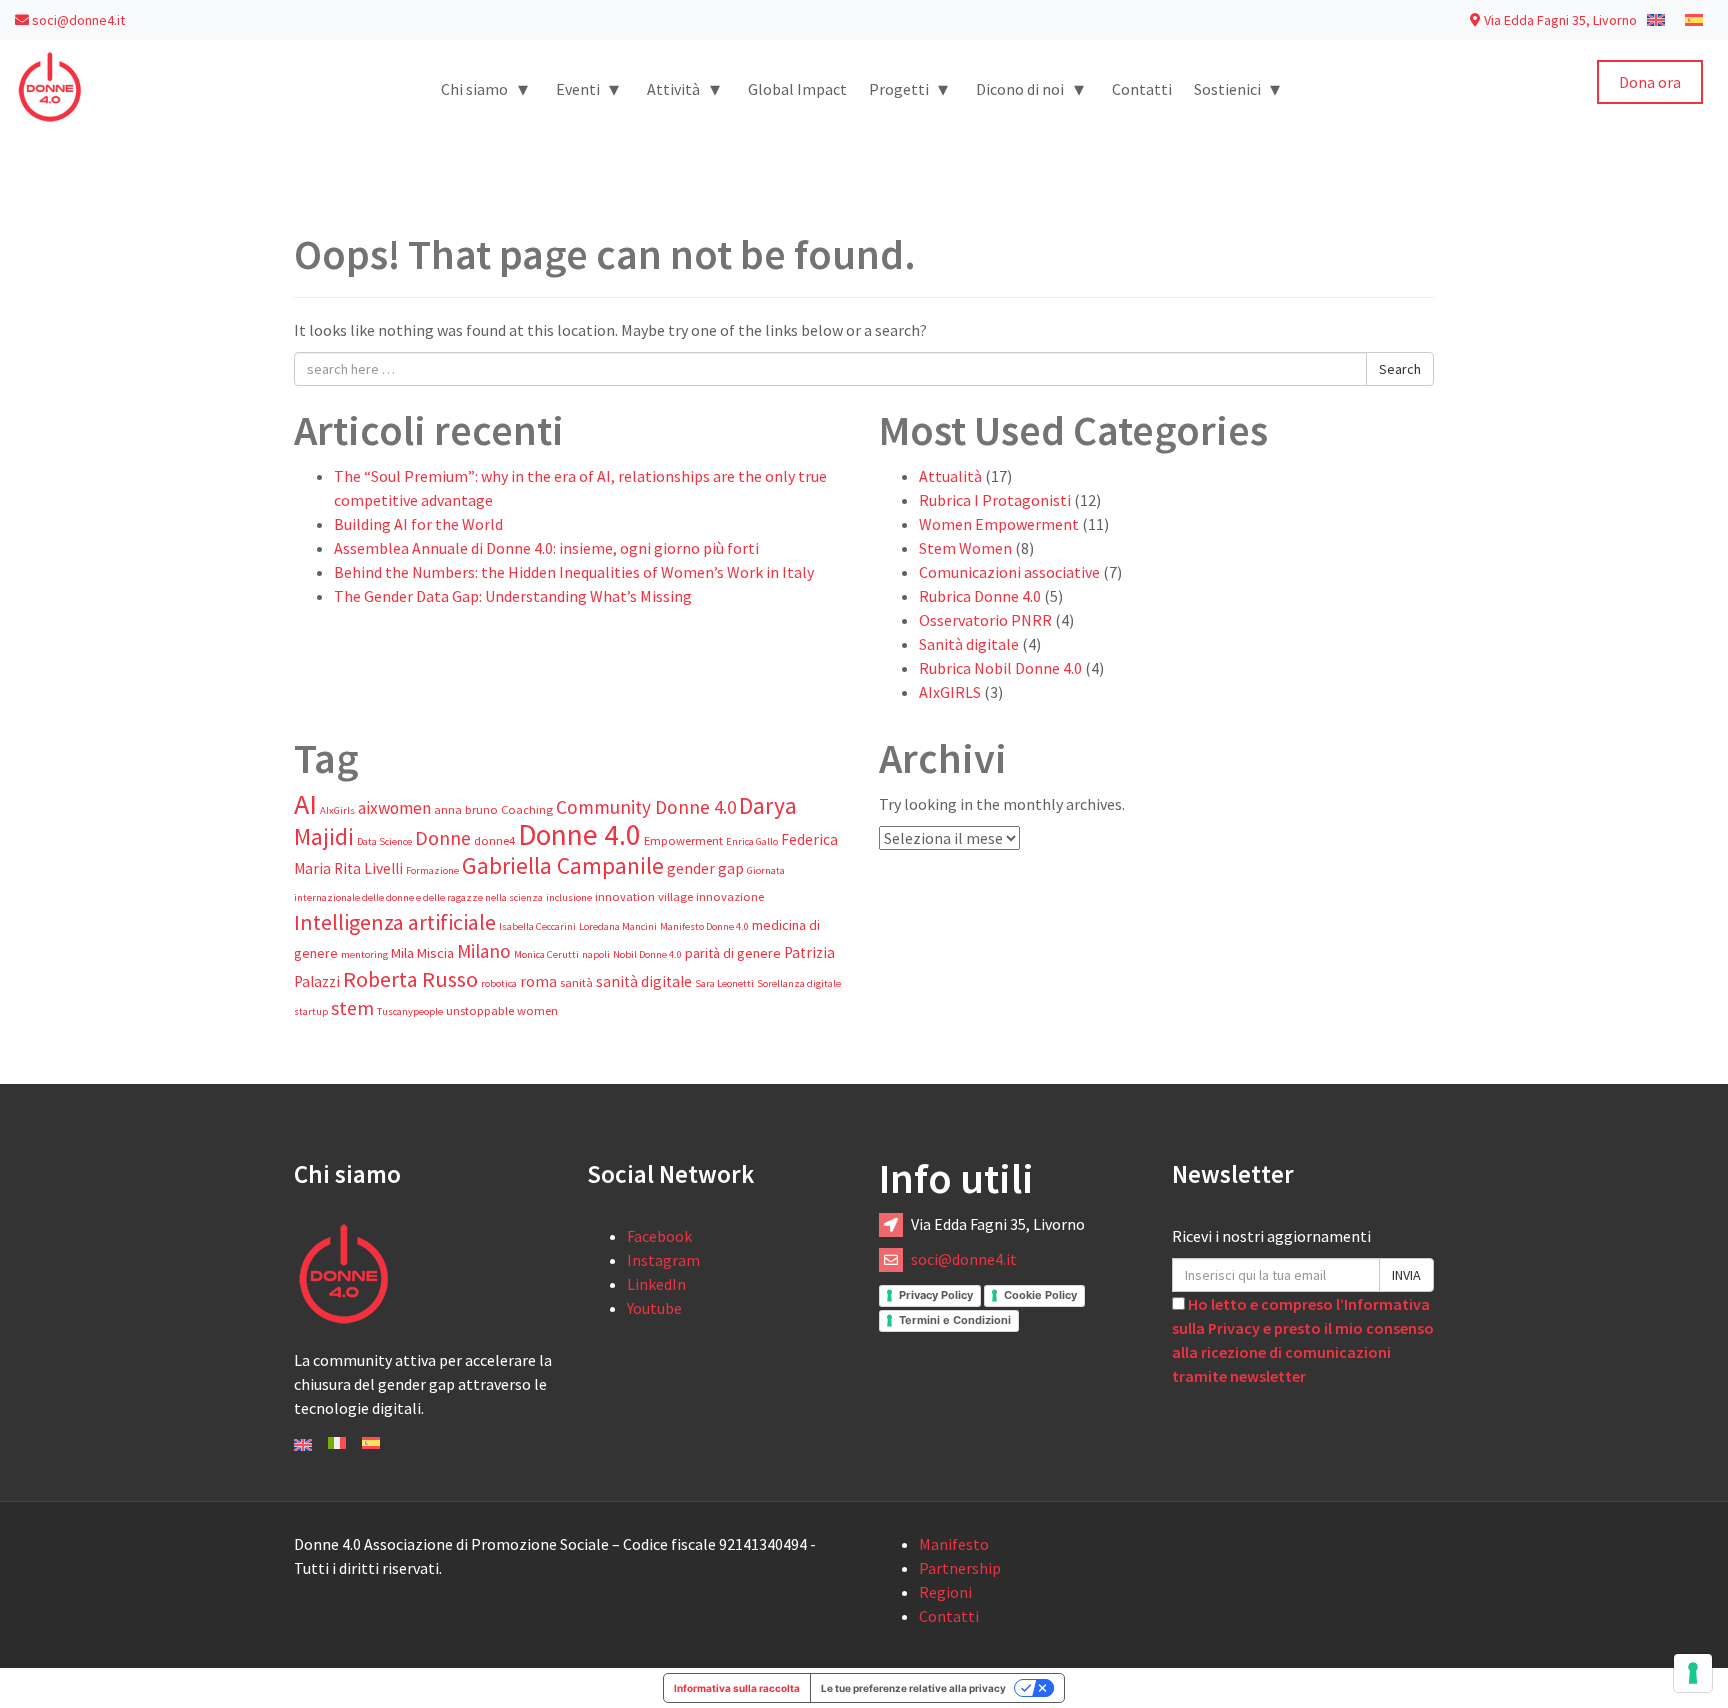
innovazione (730, 896)
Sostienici (1237, 88)
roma (538, 981)
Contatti (1142, 89)
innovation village (644, 896)
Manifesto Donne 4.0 (704, 926)
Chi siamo (484, 88)
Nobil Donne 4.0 (647, 954)
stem (352, 1008)
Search (1400, 369)
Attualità (950, 476)
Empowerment (683, 840)
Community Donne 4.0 (646, 807)
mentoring (364, 954)
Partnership (960, 1568)
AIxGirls (337, 810)
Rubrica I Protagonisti (995, 500)
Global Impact (797, 89)
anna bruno (466, 809)
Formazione (432, 870)
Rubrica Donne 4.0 (980, 596)
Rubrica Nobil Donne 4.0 (1000, 668)
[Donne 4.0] (50, 85)
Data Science (384, 841)
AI (305, 804)
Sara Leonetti (724, 983)
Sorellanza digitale (799, 983)
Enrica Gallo (752, 841)
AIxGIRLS (950, 692)
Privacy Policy (936, 1295)
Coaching (527, 809)
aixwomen (394, 808)
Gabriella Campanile (563, 865)
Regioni (945, 1592)
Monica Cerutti (546, 954)
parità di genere (733, 953)
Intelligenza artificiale (395, 922)
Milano (484, 951)
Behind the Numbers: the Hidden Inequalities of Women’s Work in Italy (574, 572)
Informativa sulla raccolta (737, 1688)
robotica (499, 983)
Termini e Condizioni (955, 1320)
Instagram (663, 1260)
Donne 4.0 (579, 834)
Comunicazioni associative (1009, 572)
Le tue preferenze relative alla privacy (913, 1688)
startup (311, 1011)
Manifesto (954, 1544)
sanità (576, 982)
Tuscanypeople (410, 1011)
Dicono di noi (1030, 88)
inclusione (569, 897)
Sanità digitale (969, 644)
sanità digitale (644, 981)
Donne (443, 838)
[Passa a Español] (371, 1441)
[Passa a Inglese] (1656, 19)
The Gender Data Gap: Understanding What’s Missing (513, 596)
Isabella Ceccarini (537, 926)
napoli (596, 954)
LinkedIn (656, 1284)
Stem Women (965, 548)
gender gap (705, 868)
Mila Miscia (422, 953)
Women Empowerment (999, 524)
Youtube (654, 1308)
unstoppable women (502, 1010)
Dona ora (1650, 82)
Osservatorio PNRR (985, 620)
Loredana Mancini (618, 926)
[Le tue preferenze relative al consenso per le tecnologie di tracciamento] (1693, 1673)
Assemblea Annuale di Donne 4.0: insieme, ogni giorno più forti (546, 548)
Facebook (659, 1236)
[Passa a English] (303, 1443)
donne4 (494, 840)
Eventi (588, 88)
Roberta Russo (410, 979)
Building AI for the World (418, 524)
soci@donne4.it (77, 20)
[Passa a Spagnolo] (1694, 19)
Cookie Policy (1040, 1295)
